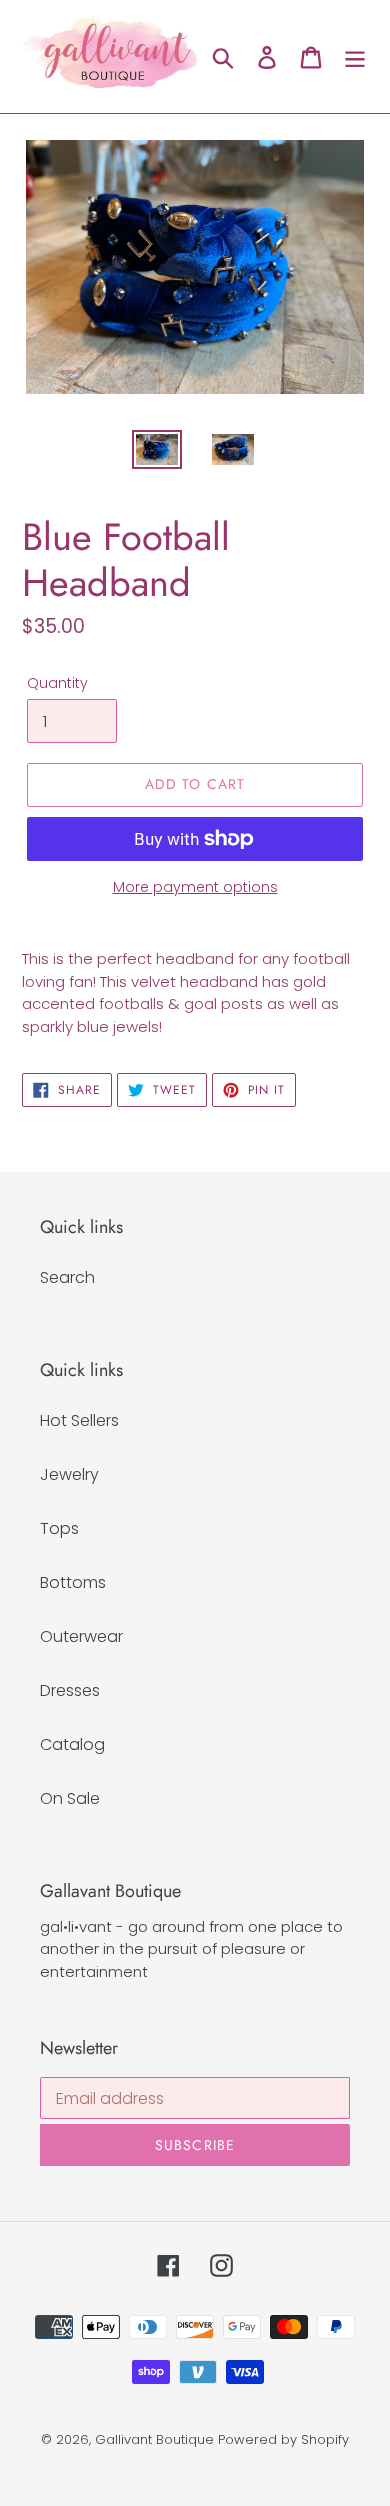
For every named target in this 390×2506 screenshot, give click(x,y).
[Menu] (355, 57)
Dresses (70, 1690)
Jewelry (69, 1474)
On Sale (70, 1798)
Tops (59, 1528)
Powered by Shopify (283, 2439)
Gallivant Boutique (154, 2439)
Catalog (72, 1744)
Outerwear (81, 1636)
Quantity (57, 683)
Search (67, 1277)
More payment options (195, 887)
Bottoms (73, 1582)
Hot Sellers (79, 1420)
